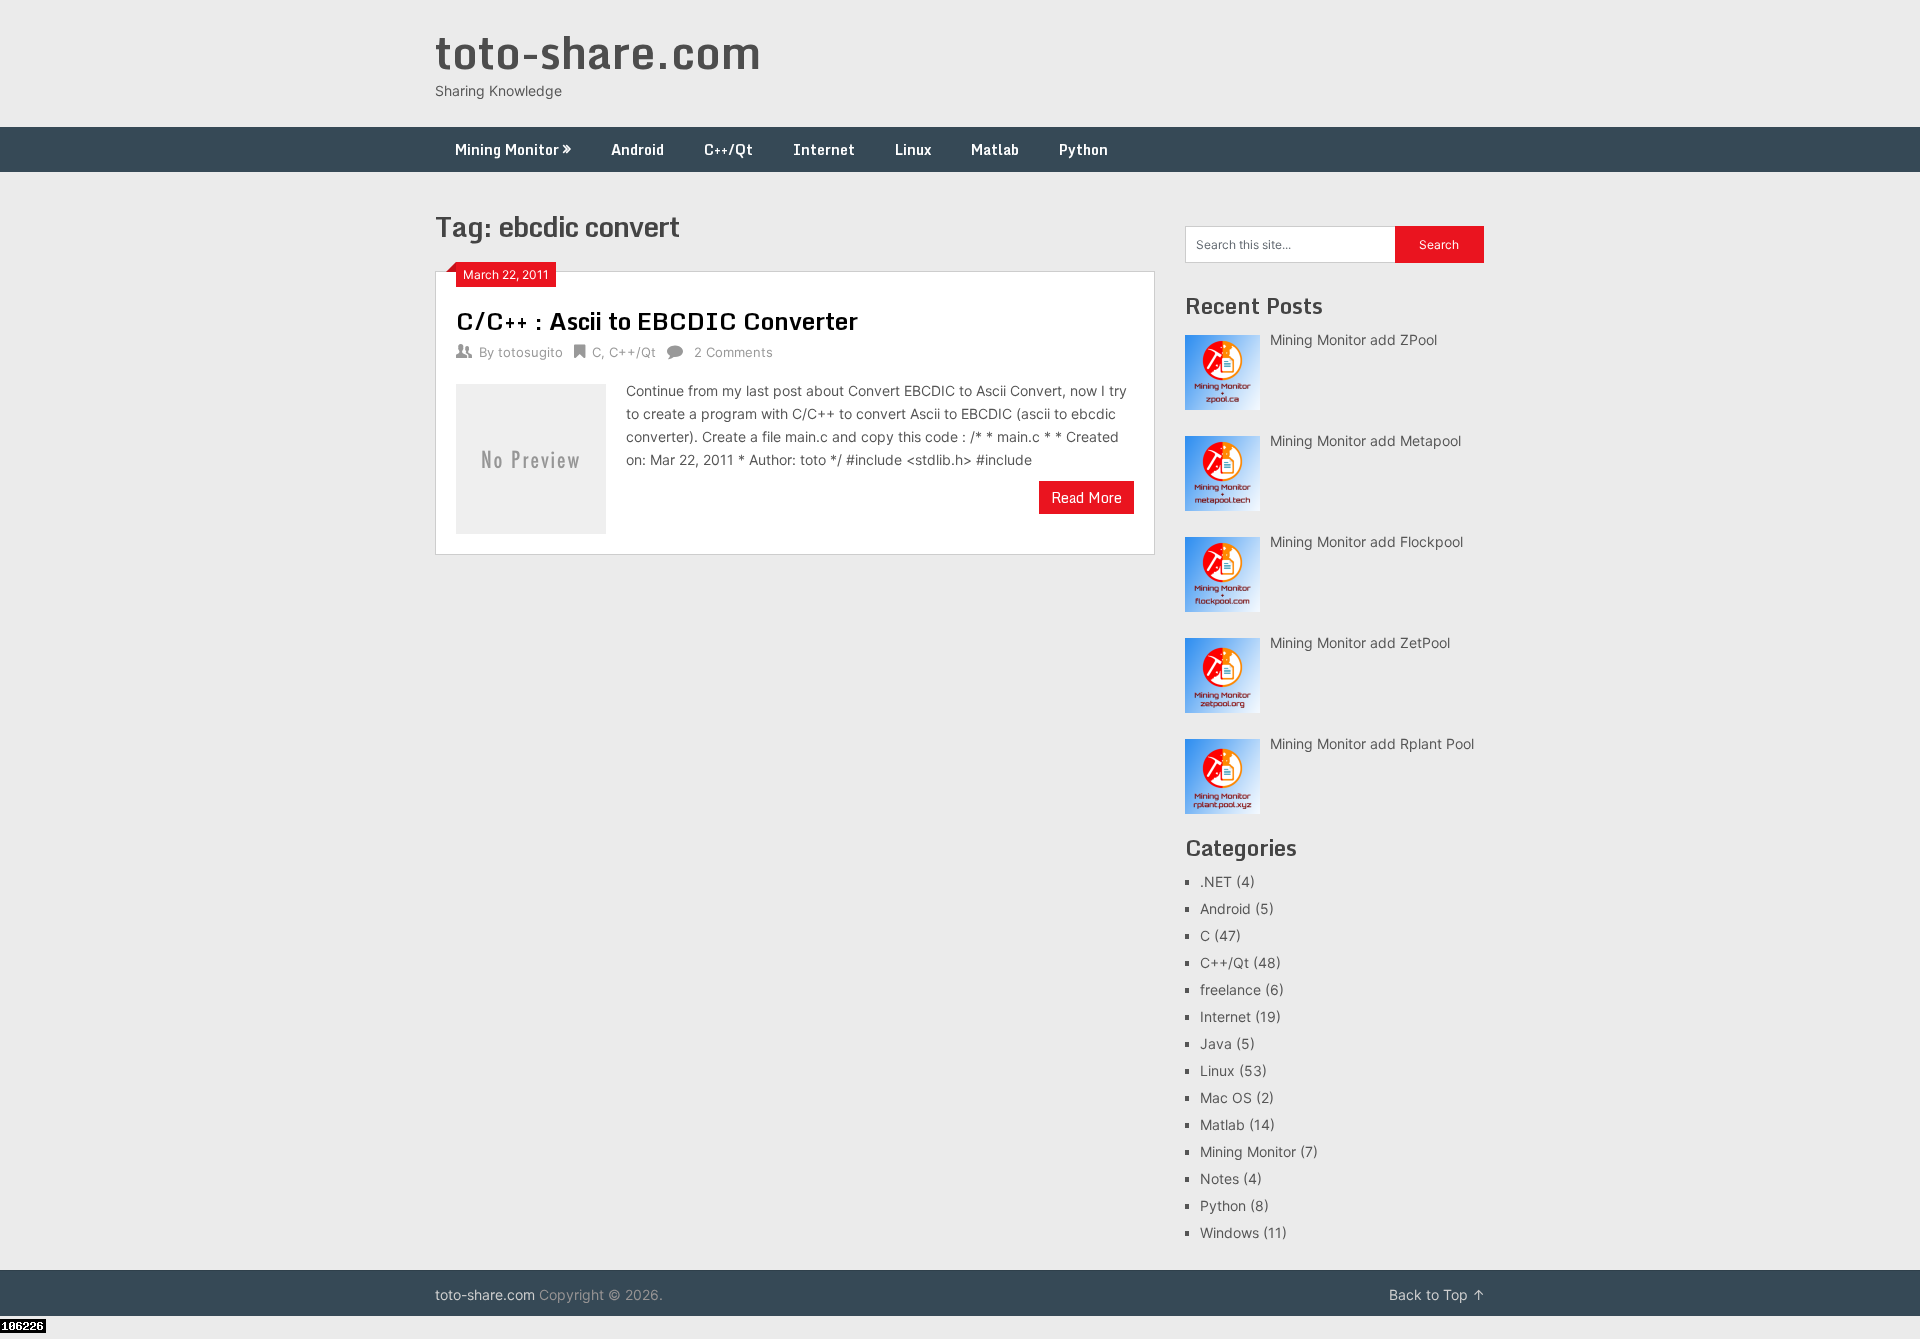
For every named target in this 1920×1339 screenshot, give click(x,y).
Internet (824, 149)
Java (1216, 1043)
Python (1083, 149)
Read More (1086, 497)
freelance (1230, 989)
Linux (913, 149)
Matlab (995, 149)
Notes (1219, 1178)
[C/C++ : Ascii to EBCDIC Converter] (531, 456)
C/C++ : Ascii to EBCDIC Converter (657, 320)
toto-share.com (598, 52)
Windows (1229, 1232)
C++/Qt (728, 149)
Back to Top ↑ (1437, 1294)
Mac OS (1226, 1097)
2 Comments (733, 352)
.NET (1216, 881)
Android (637, 149)
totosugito (530, 352)
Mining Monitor (507, 149)
